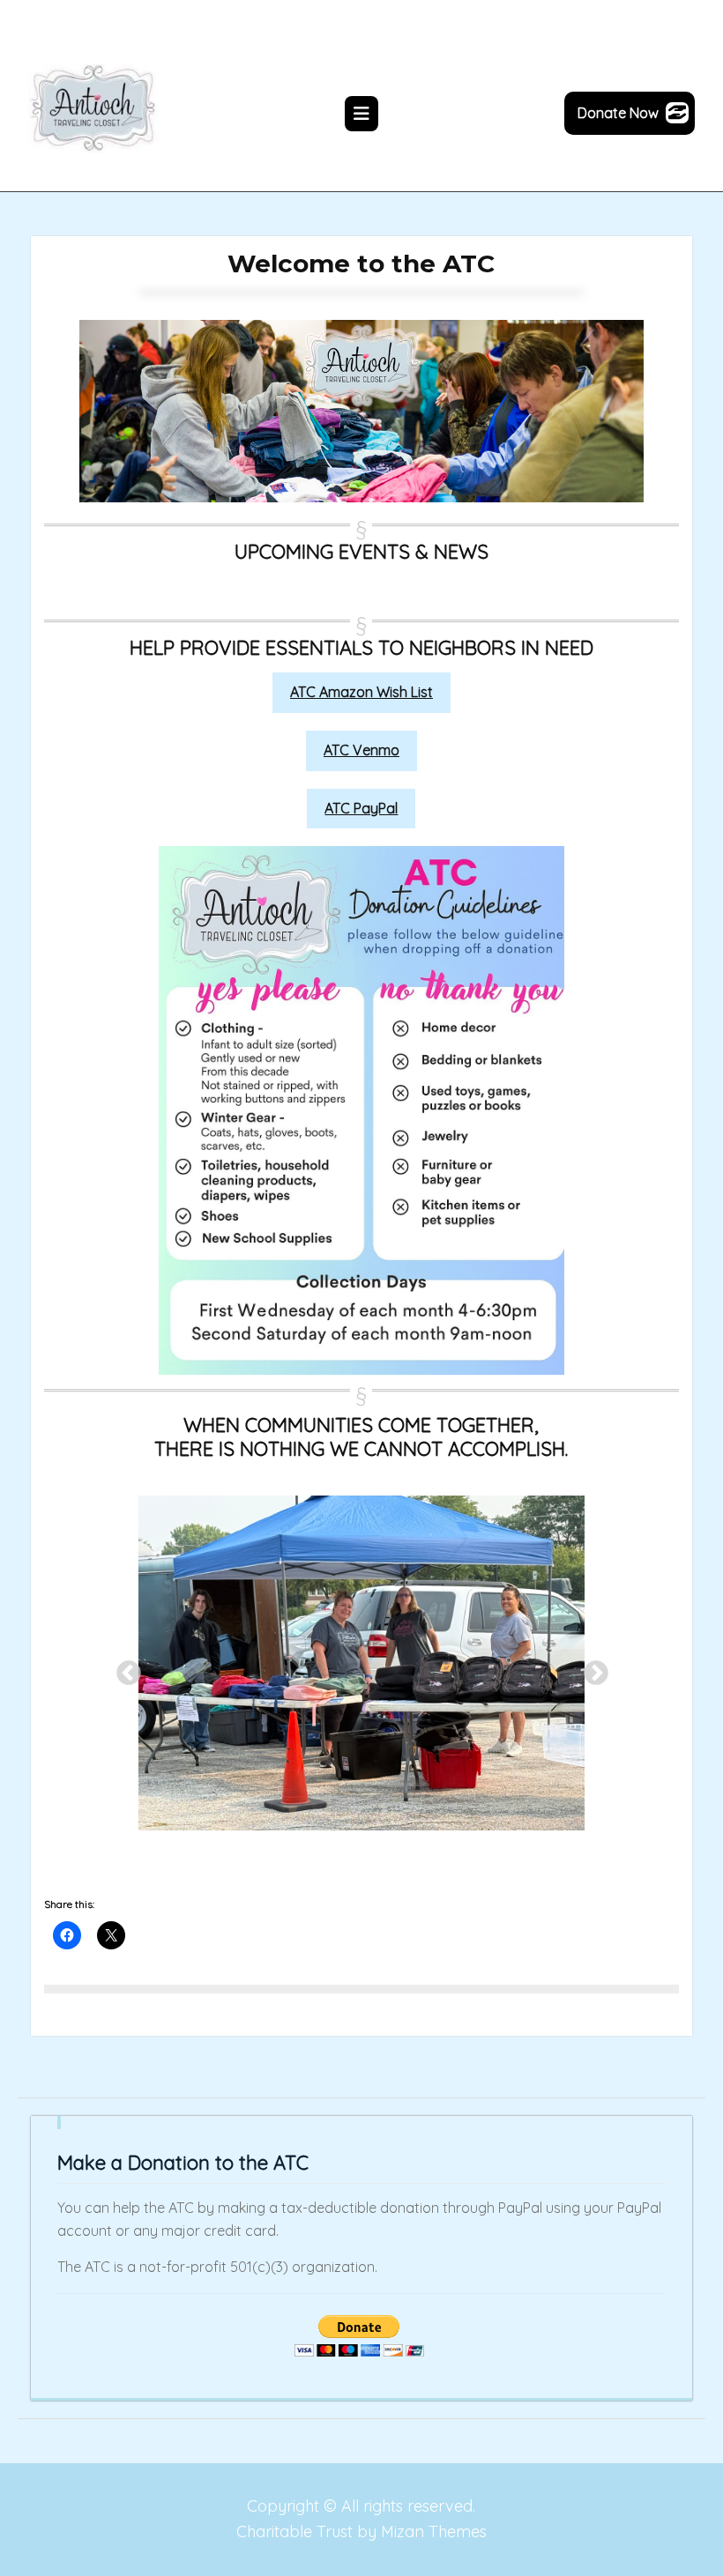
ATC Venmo (361, 750)
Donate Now (618, 113)
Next (591, 1668)
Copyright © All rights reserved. (361, 2506)
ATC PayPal (361, 808)
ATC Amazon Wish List (361, 692)
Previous (123, 1668)
